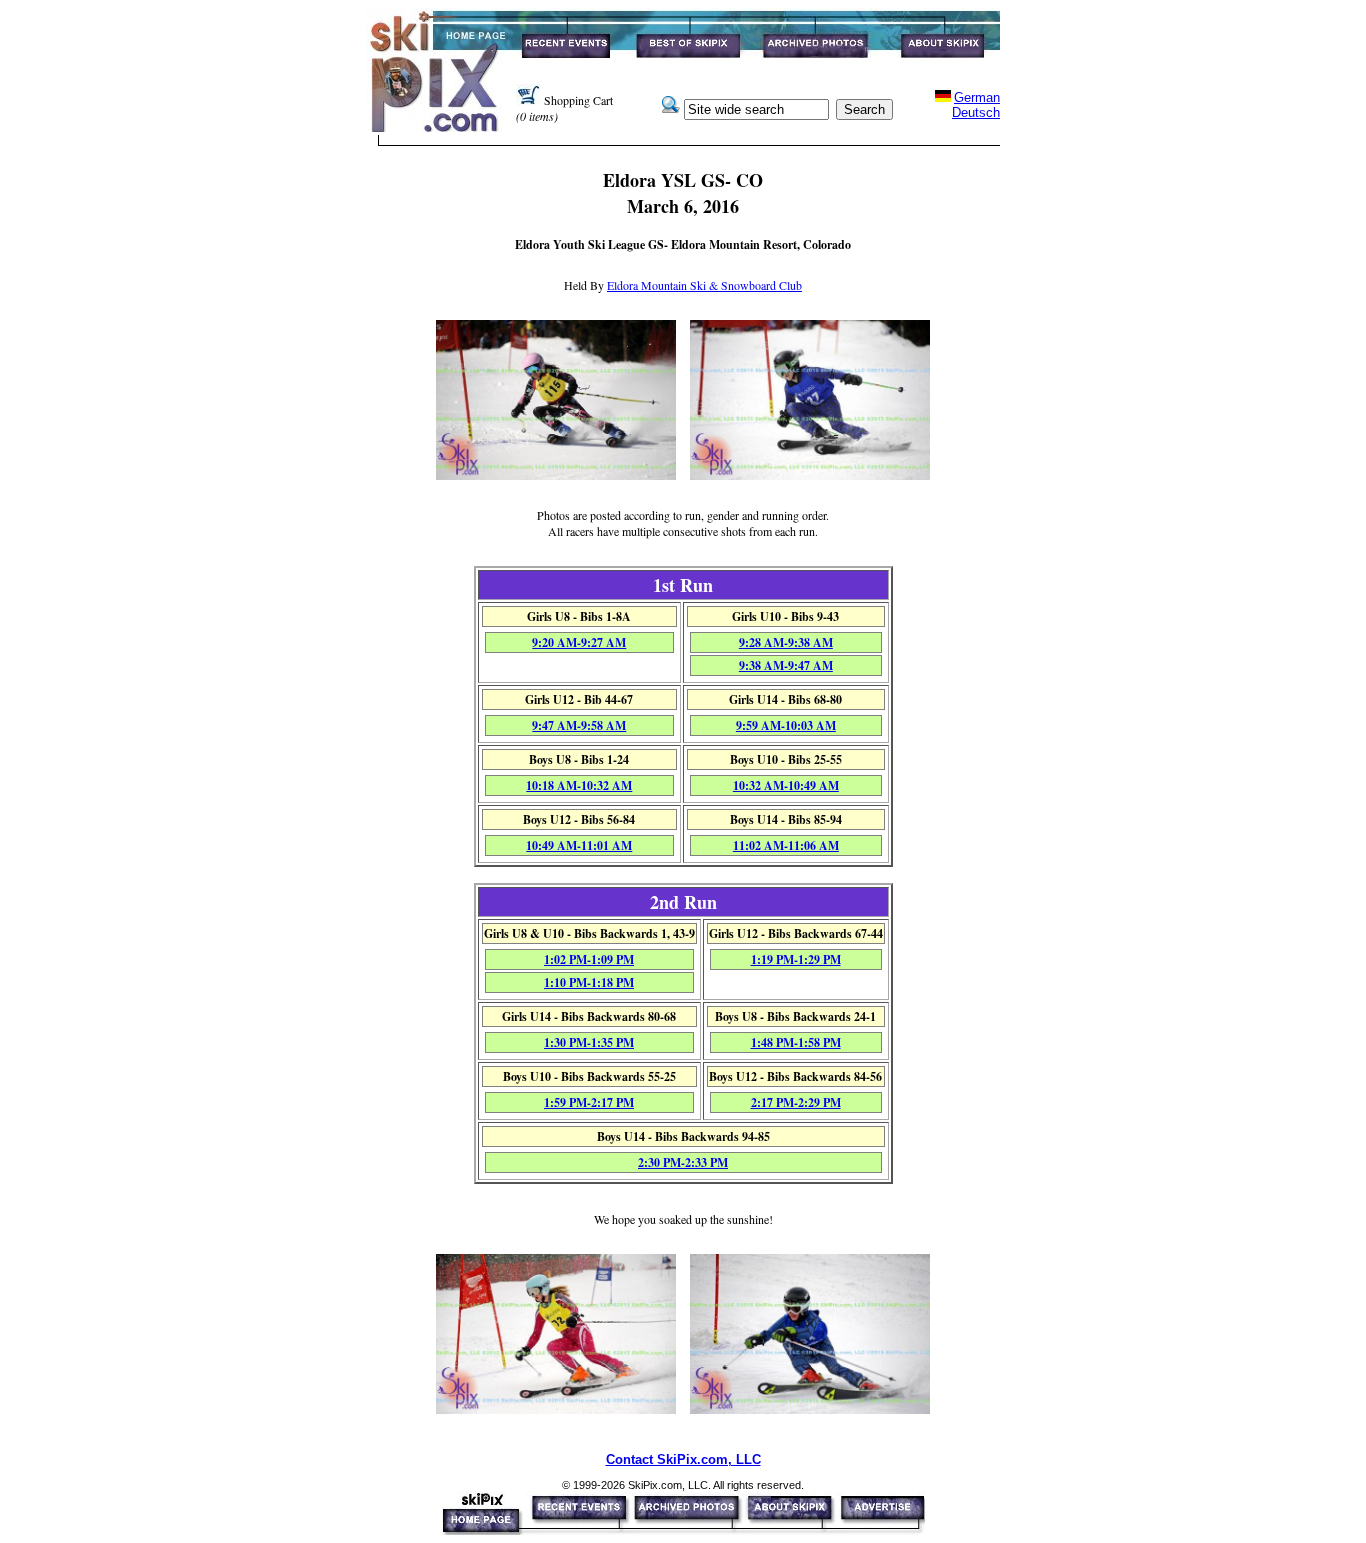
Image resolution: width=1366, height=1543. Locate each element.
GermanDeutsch (976, 105)
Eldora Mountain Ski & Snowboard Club (704, 285)
